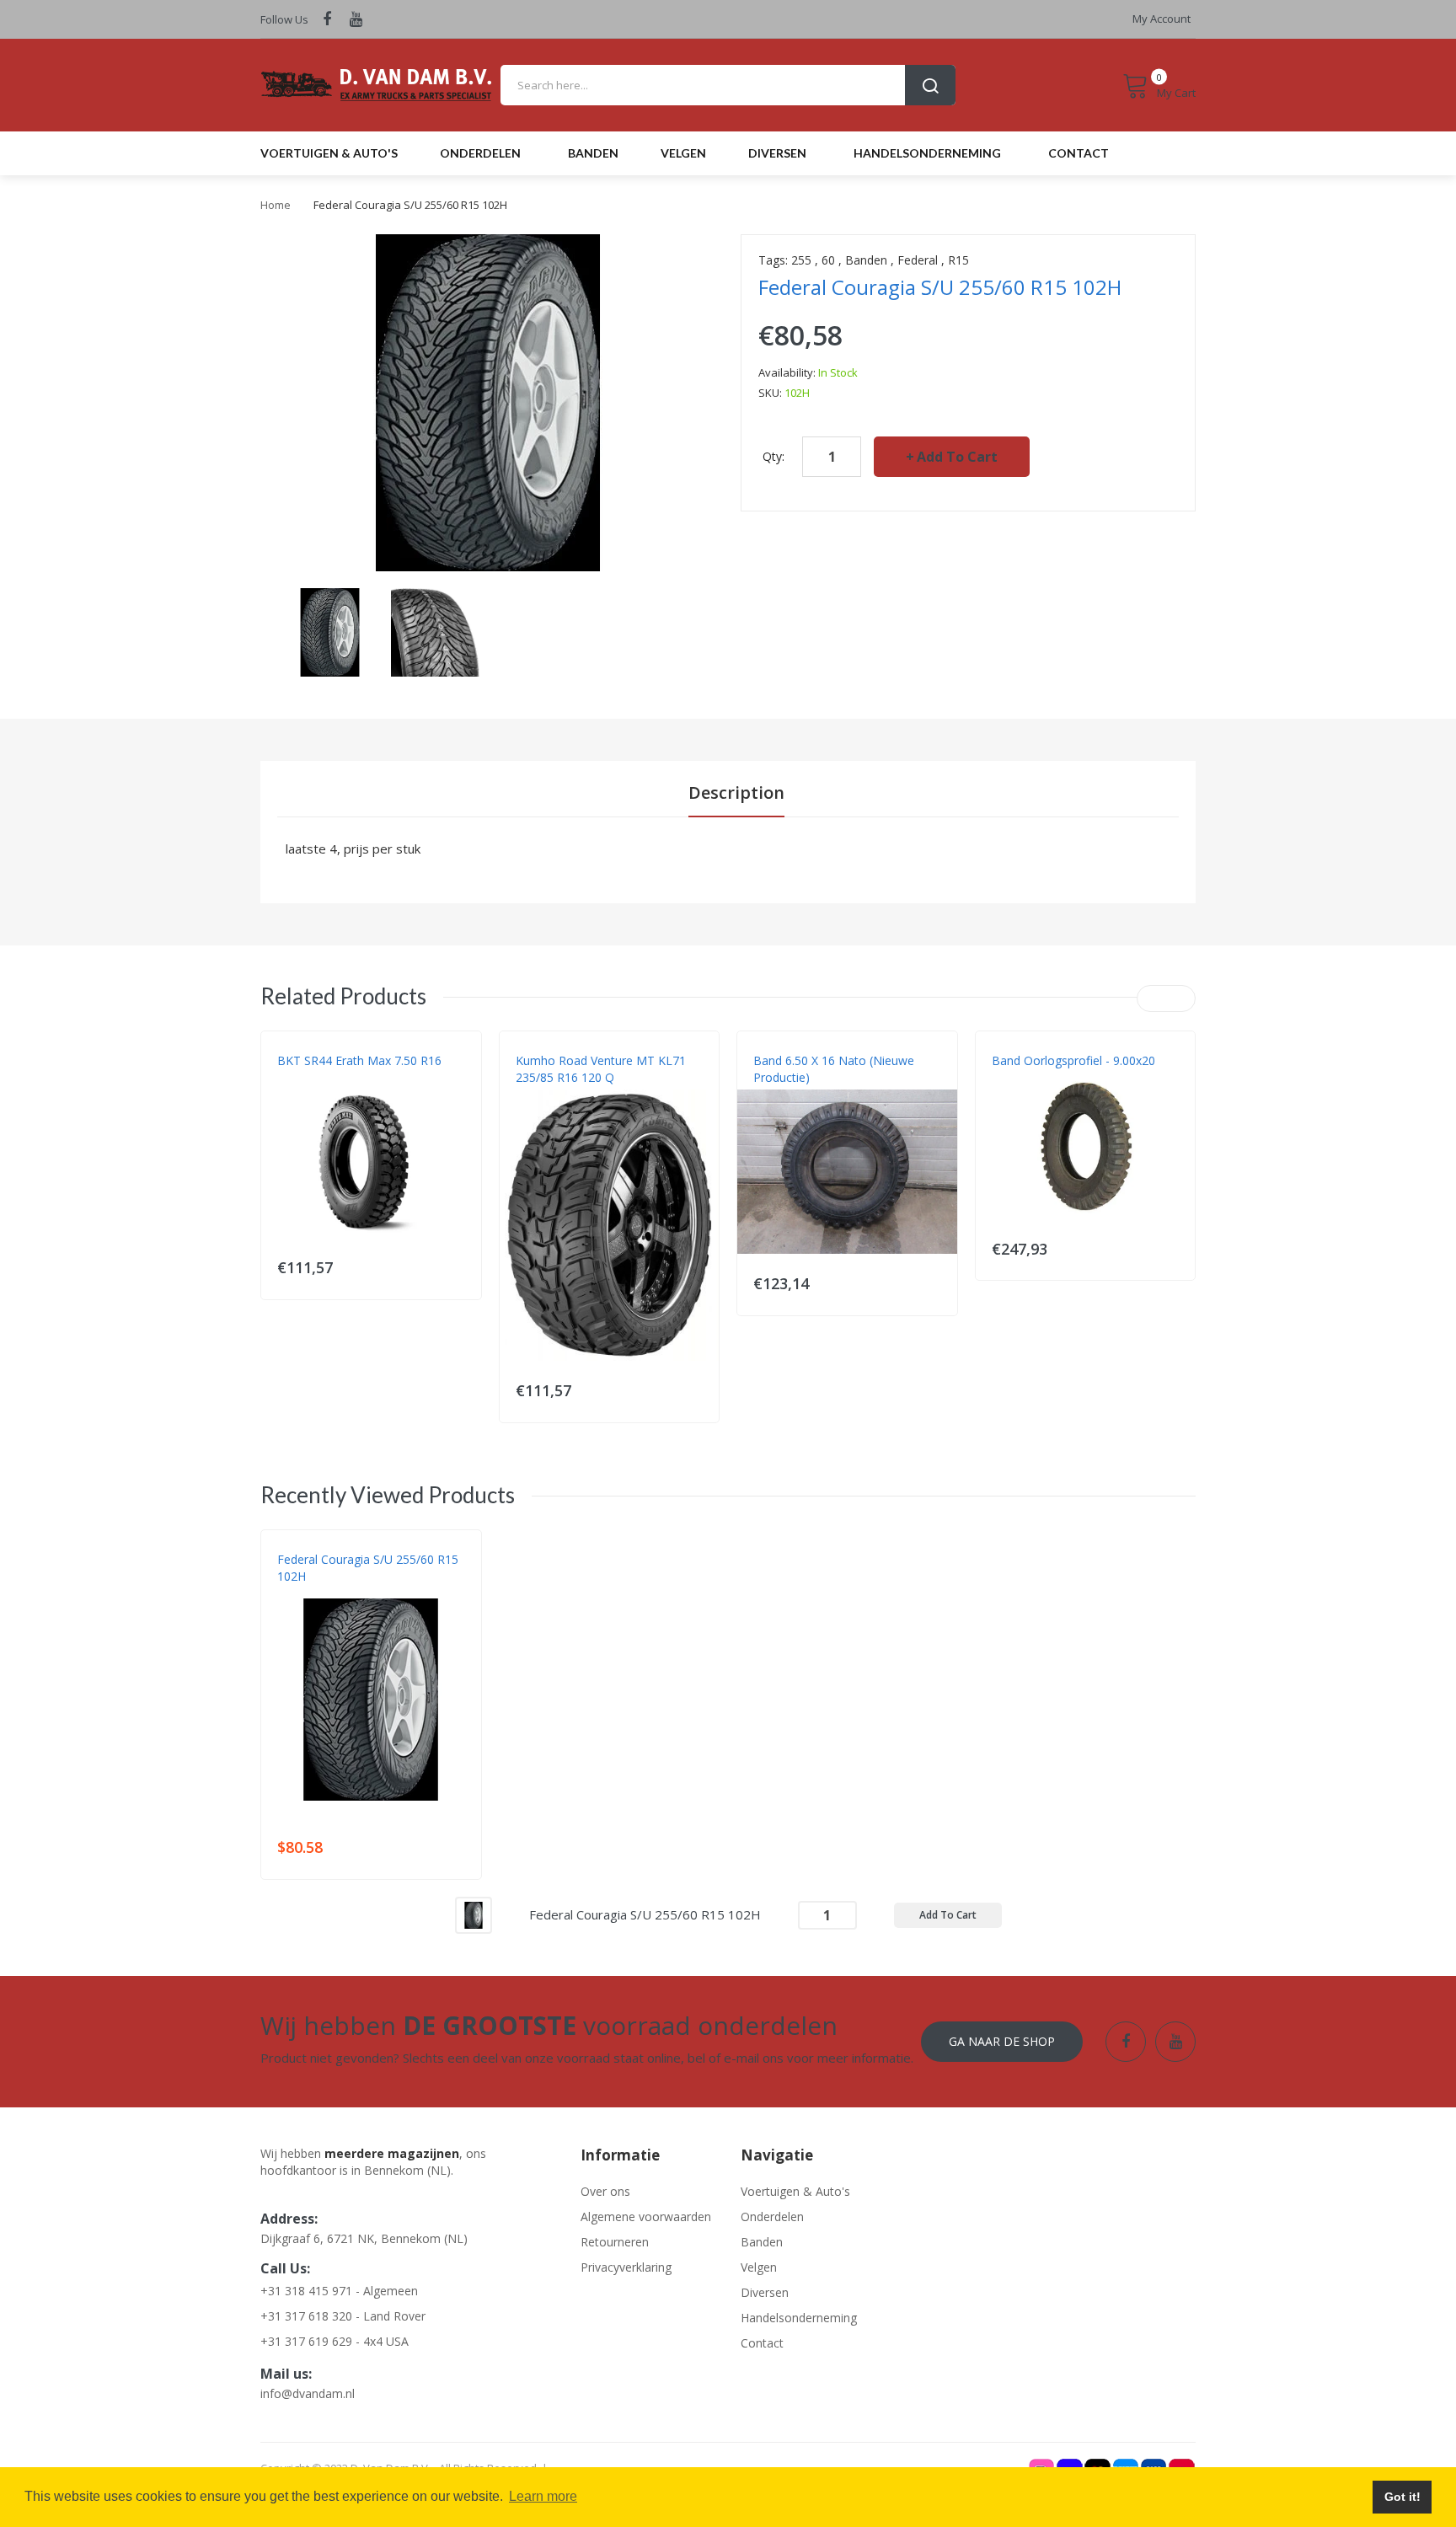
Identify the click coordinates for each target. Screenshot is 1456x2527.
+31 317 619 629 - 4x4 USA (335, 2341)
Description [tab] (736, 792)
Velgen (759, 2267)
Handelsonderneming (799, 2318)
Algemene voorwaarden (646, 2216)
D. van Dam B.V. (316, 1593)
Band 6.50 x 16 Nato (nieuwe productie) (834, 1069)
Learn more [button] (543, 2496)
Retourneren (615, 2242)
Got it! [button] (1402, 2497)
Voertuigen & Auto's (795, 2191)
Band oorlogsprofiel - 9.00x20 (1073, 1060)
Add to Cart (957, 457)
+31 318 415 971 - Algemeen (339, 2291)
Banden (866, 260)
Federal (918, 260)
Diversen (765, 2292)
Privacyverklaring (626, 2267)
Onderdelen (772, 2216)
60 (828, 260)
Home (276, 205)
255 (801, 260)
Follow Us (284, 19)
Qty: (773, 456)
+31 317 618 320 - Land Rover (343, 2316)
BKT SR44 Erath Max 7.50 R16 (359, 1060)
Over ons (605, 2191)
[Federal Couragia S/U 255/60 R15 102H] (330, 631)
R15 (958, 260)
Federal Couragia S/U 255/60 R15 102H (368, 1568)
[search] (728, 85)
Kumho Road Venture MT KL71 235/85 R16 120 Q (601, 1069)
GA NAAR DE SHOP (1002, 2041)
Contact (762, 2343)
